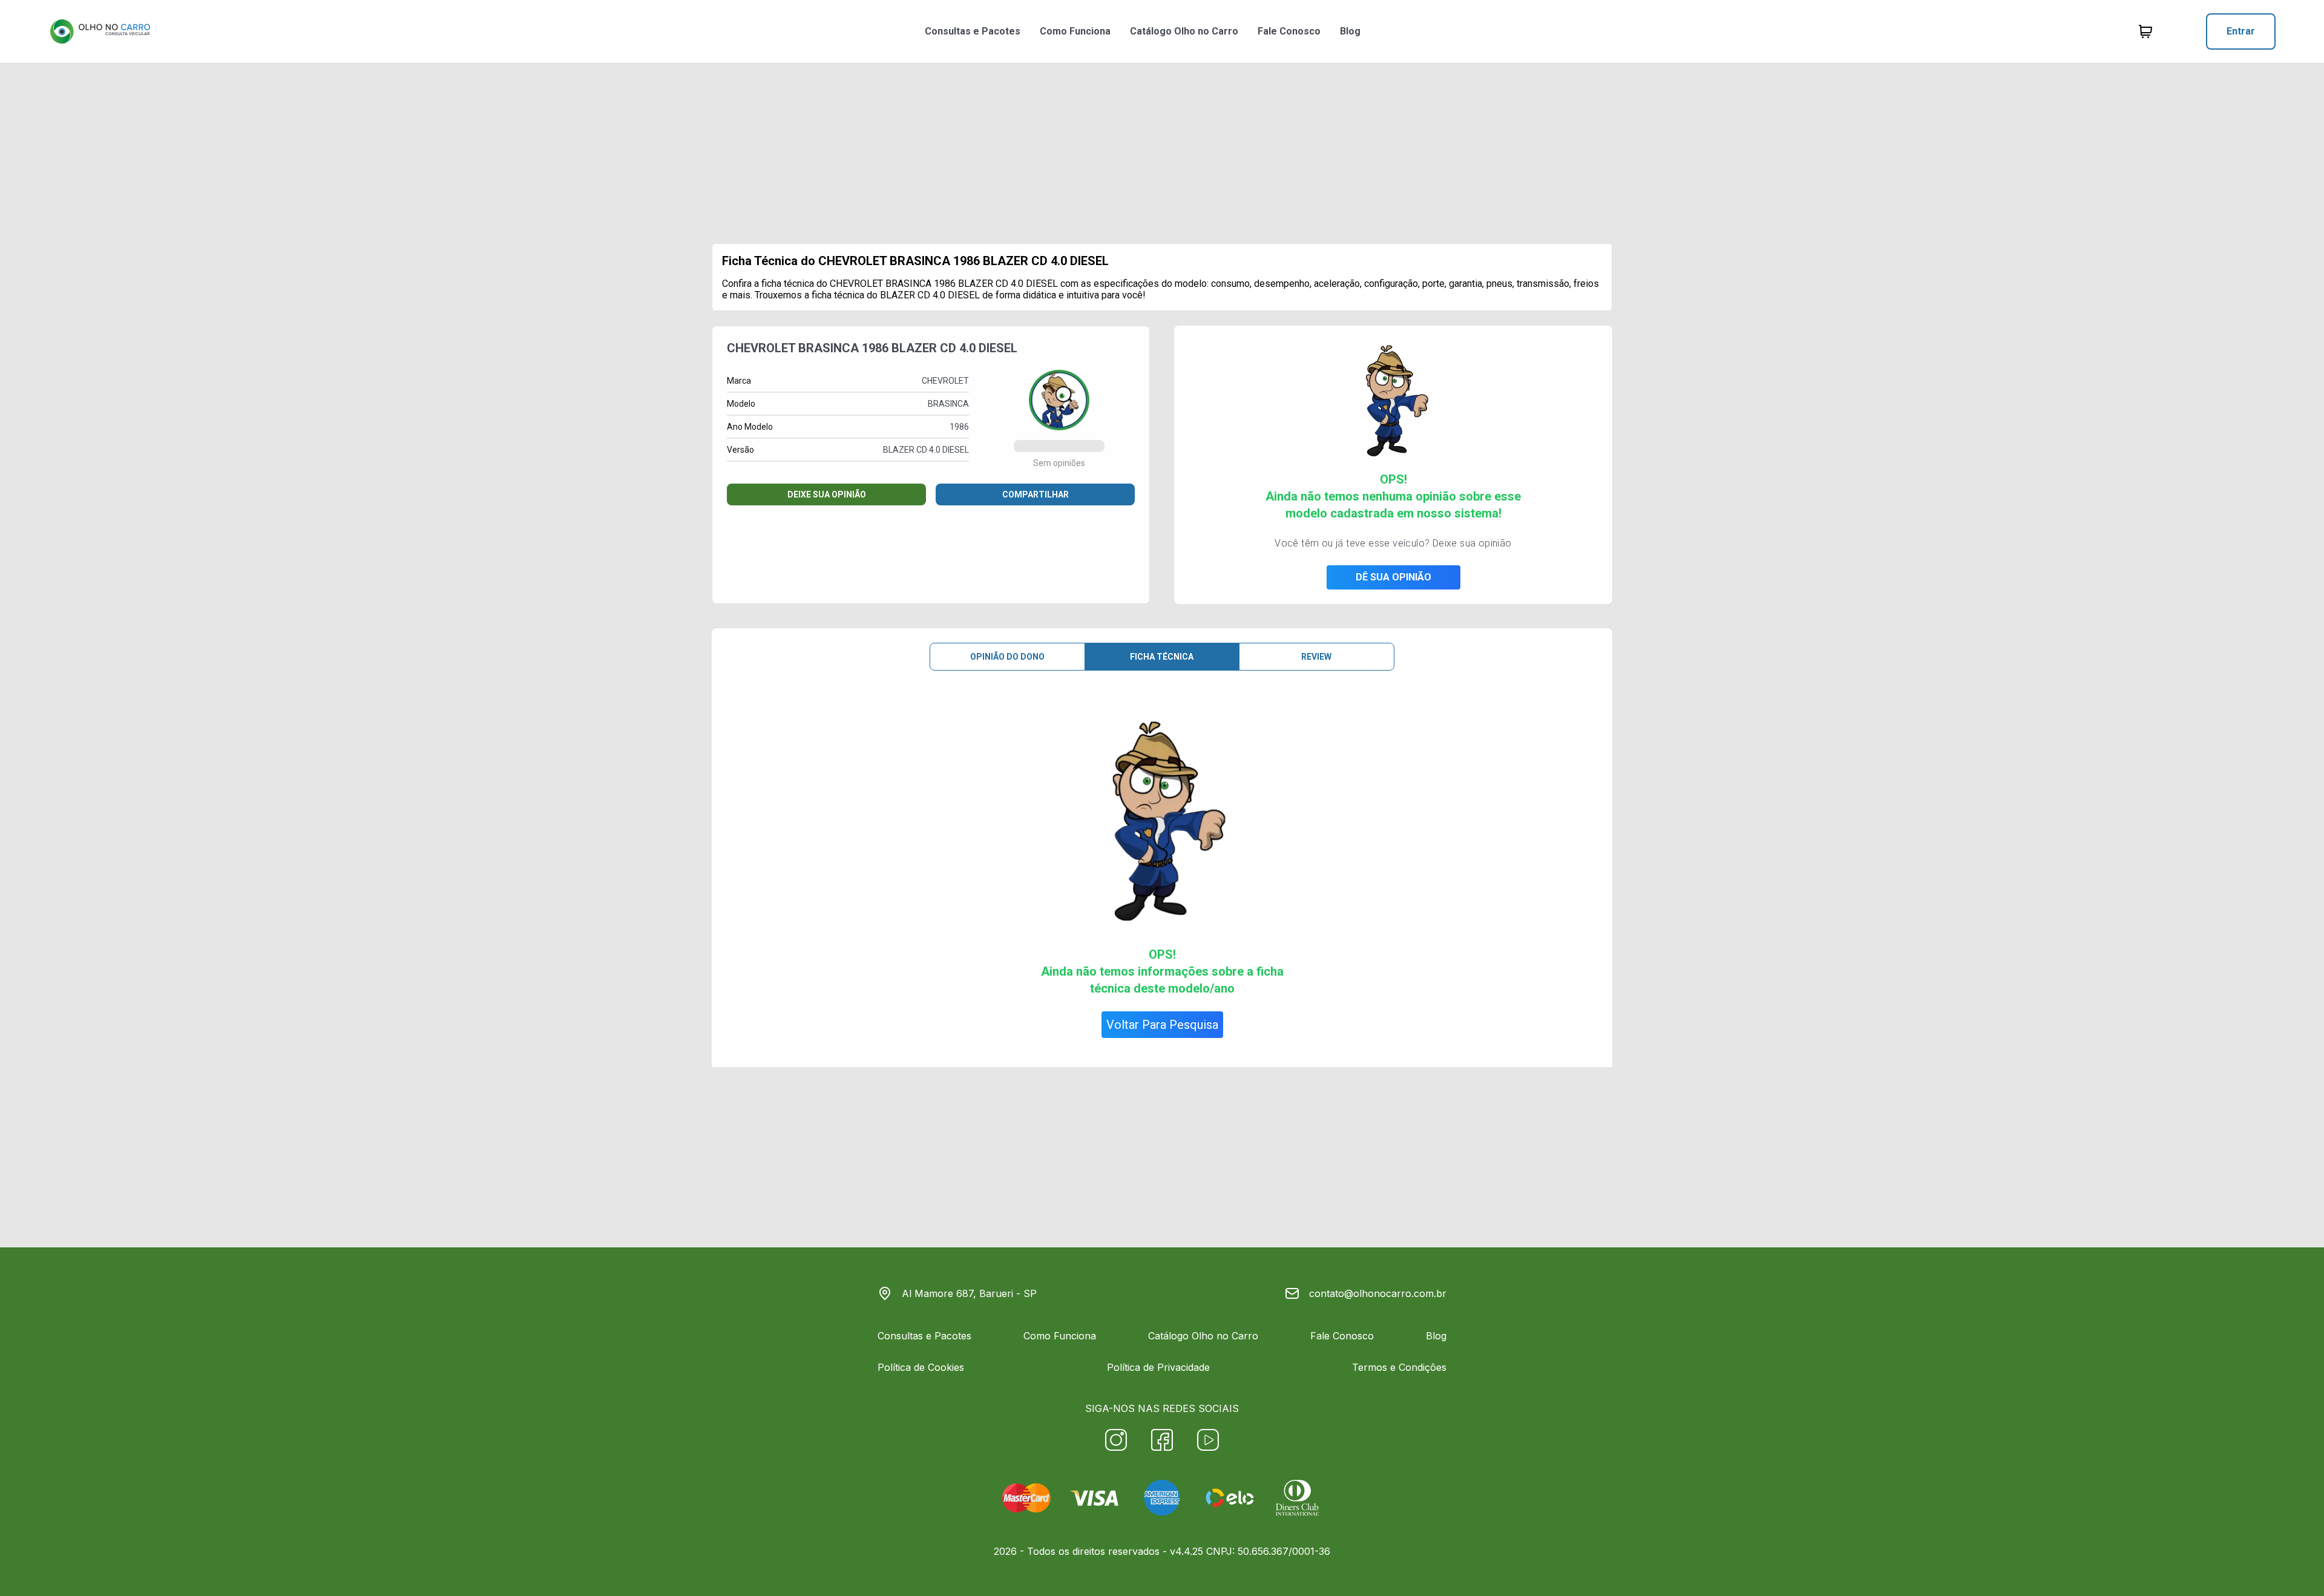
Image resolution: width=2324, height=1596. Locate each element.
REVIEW (1316, 657)
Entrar (2241, 31)
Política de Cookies (921, 1367)
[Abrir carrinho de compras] (2145, 31)
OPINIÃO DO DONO (1007, 657)
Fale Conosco (1289, 31)
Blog (1350, 31)
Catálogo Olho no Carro (1184, 31)
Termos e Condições (1399, 1367)
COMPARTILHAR (1036, 494)
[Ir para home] (100, 31)
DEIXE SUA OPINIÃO (827, 494)
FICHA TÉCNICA (1162, 657)
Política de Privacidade (1158, 1367)
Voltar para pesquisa (1162, 1025)
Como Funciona (1075, 31)
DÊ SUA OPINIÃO (1393, 577)
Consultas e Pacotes (973, 31)
